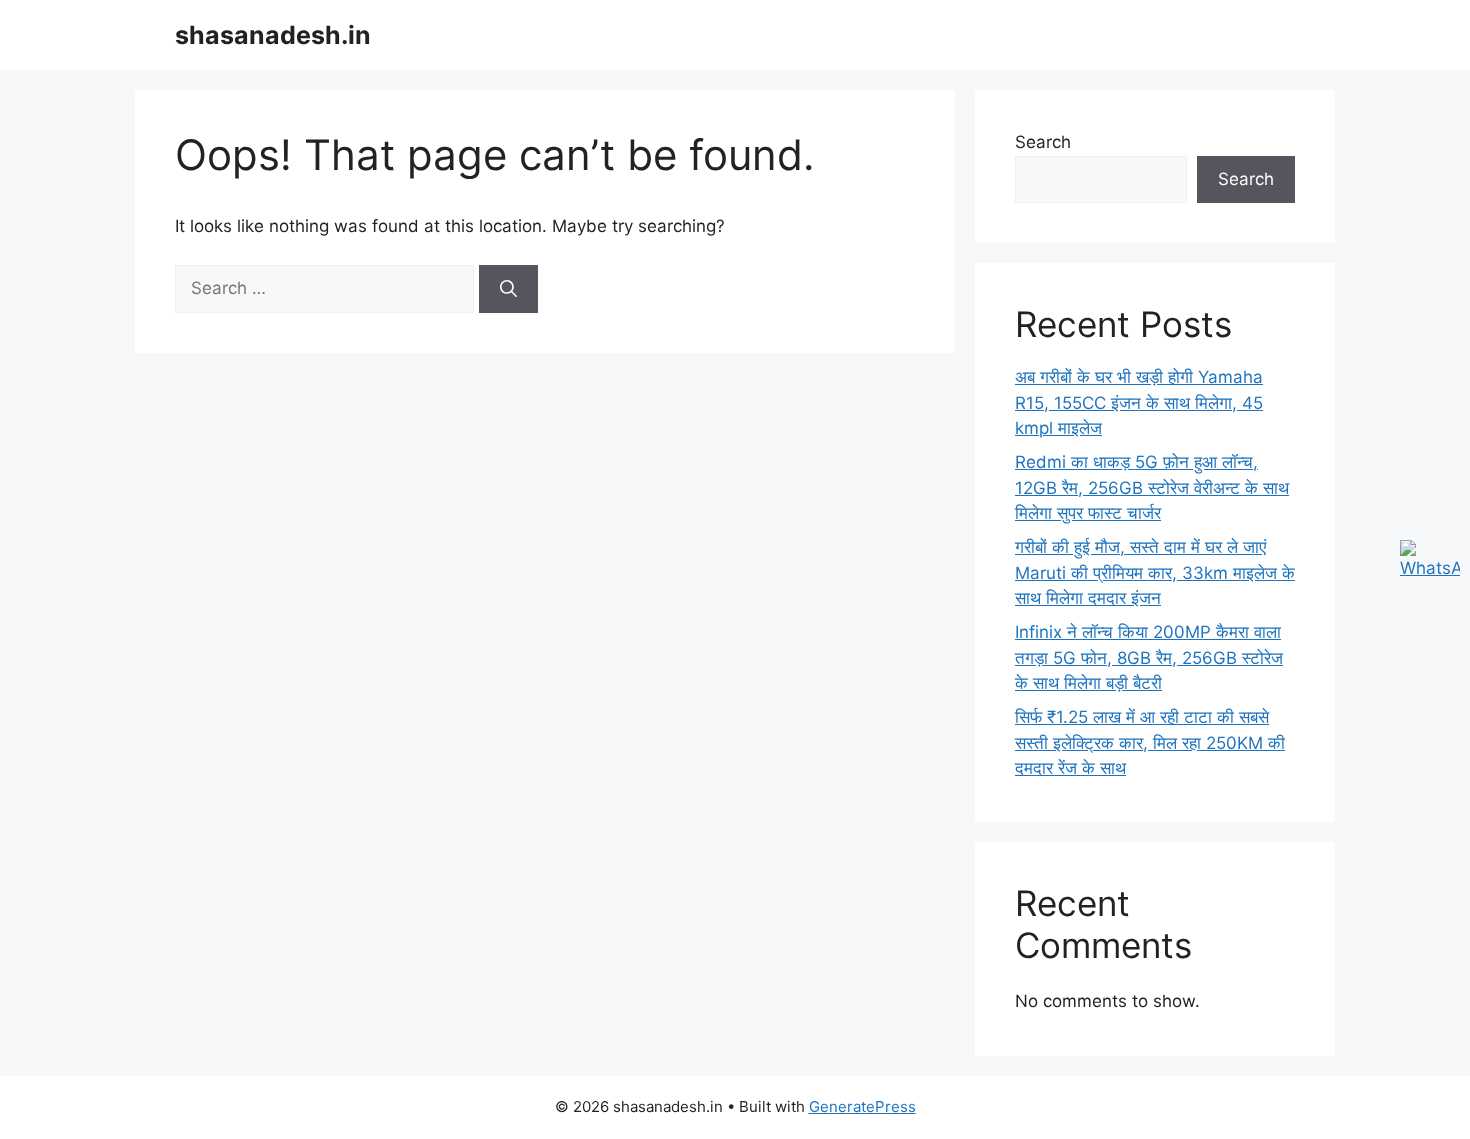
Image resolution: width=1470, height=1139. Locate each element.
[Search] (508, 289)
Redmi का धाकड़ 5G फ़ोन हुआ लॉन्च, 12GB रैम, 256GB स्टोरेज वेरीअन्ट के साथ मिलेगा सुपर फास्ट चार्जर (1152, 487)
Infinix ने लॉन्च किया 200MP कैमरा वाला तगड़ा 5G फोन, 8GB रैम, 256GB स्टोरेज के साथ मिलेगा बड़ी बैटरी (1149, 657)
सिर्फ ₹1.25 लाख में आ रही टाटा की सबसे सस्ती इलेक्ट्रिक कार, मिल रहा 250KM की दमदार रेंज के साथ (1150, 742)
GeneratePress (862, 1106)
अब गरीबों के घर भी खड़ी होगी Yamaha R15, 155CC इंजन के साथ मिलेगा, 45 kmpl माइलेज (1139, 402)
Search (1043, 142)
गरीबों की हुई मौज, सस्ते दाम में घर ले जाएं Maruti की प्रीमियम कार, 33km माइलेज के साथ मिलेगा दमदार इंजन (1155, 572)
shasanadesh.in (273, 35)
